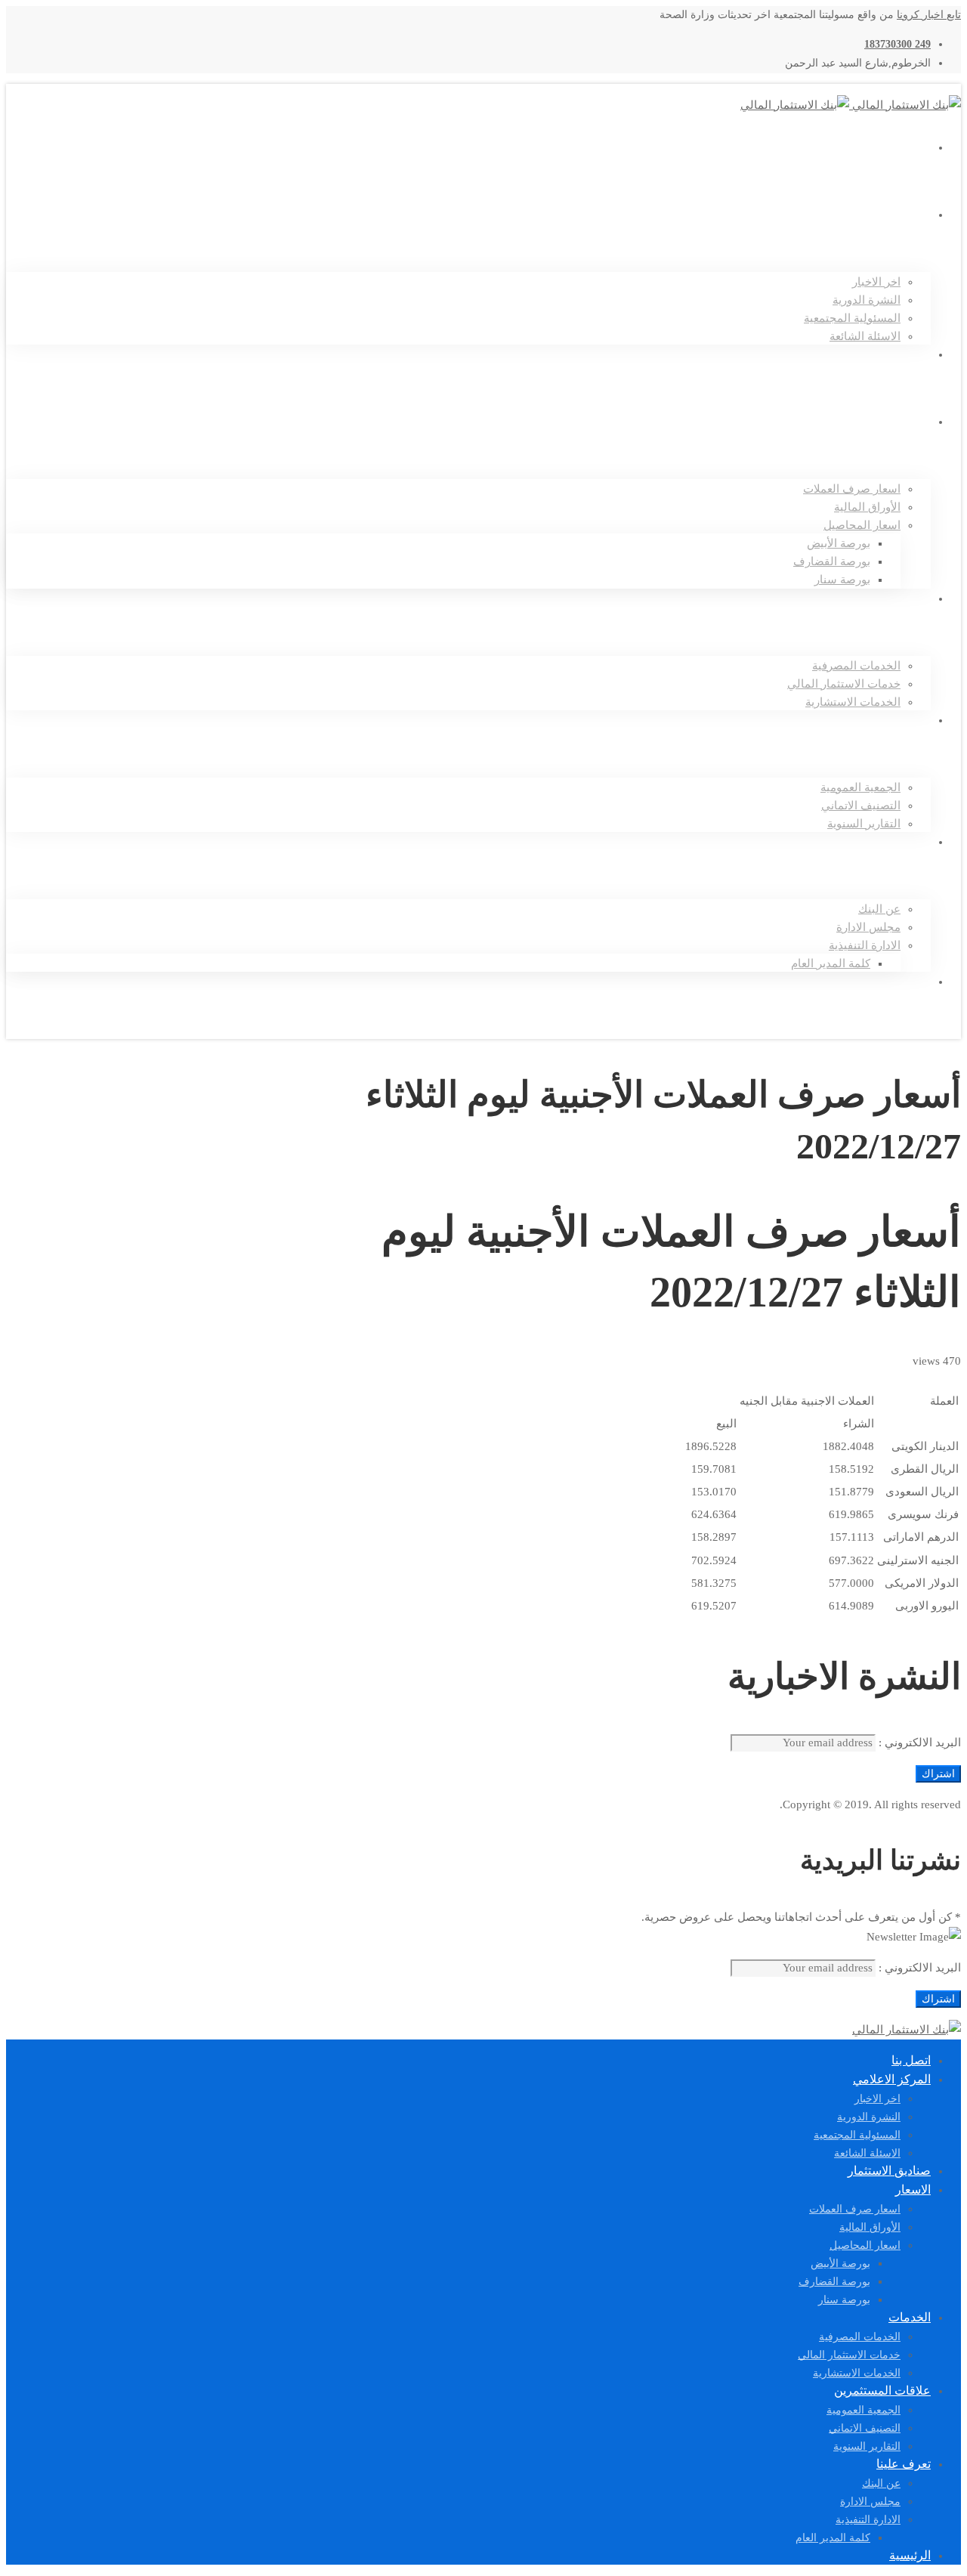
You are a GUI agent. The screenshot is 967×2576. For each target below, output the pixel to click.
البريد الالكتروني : (918, 1743)
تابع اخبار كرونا (929, 15)
